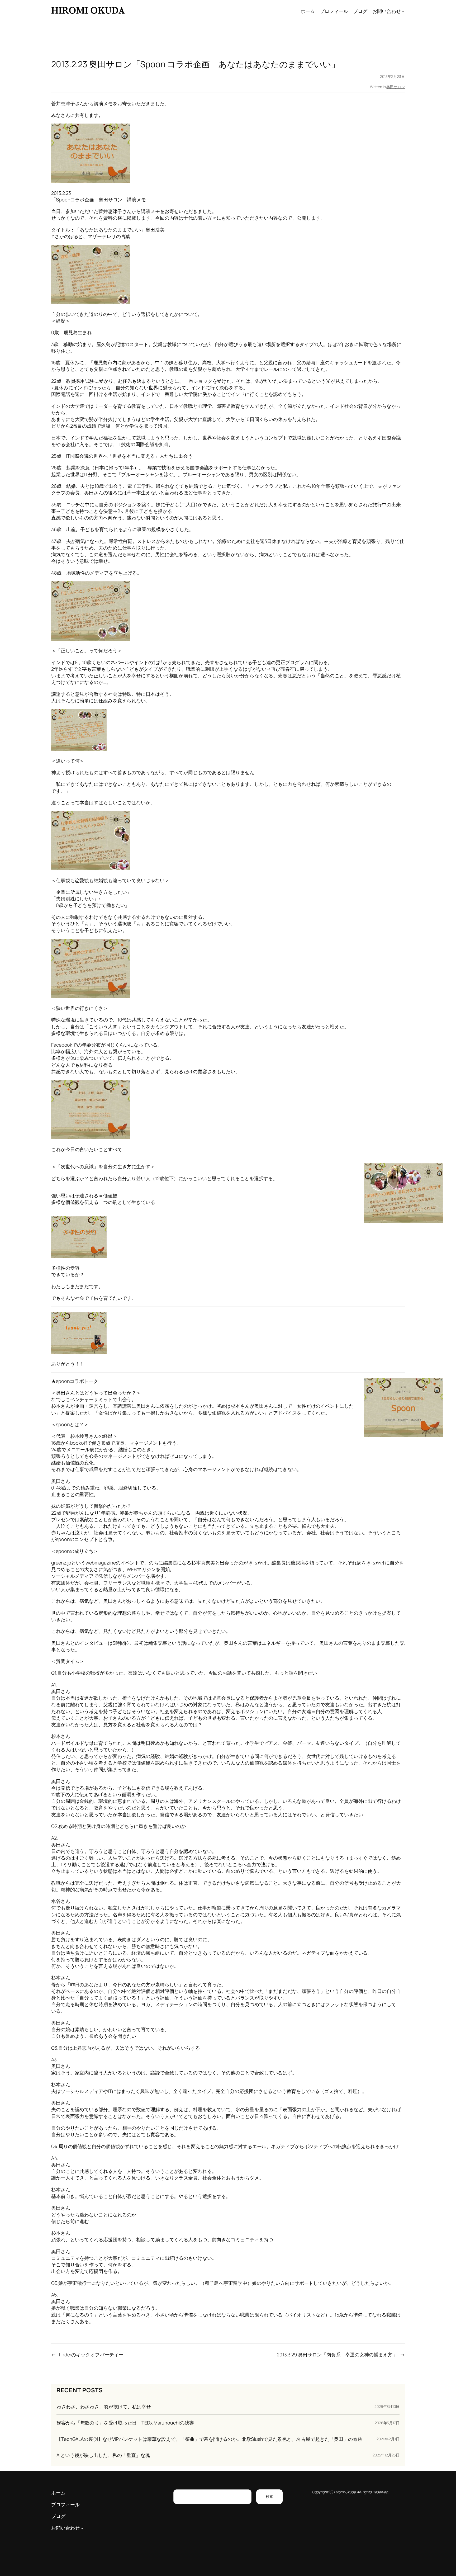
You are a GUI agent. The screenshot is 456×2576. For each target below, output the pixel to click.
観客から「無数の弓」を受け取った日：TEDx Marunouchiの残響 (125, 2423)
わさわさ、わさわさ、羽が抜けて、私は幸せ (104, 2407)
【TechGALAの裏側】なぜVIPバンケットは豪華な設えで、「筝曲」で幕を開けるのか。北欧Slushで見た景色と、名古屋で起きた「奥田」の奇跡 (209, 2439)
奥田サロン (396, 87)
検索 (269, 2496)
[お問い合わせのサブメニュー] (403, 11)
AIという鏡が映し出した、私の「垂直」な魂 (103, 2455)
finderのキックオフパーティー (91, 2355)
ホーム (308, 11)
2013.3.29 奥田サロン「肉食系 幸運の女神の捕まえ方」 (337, 2355)
